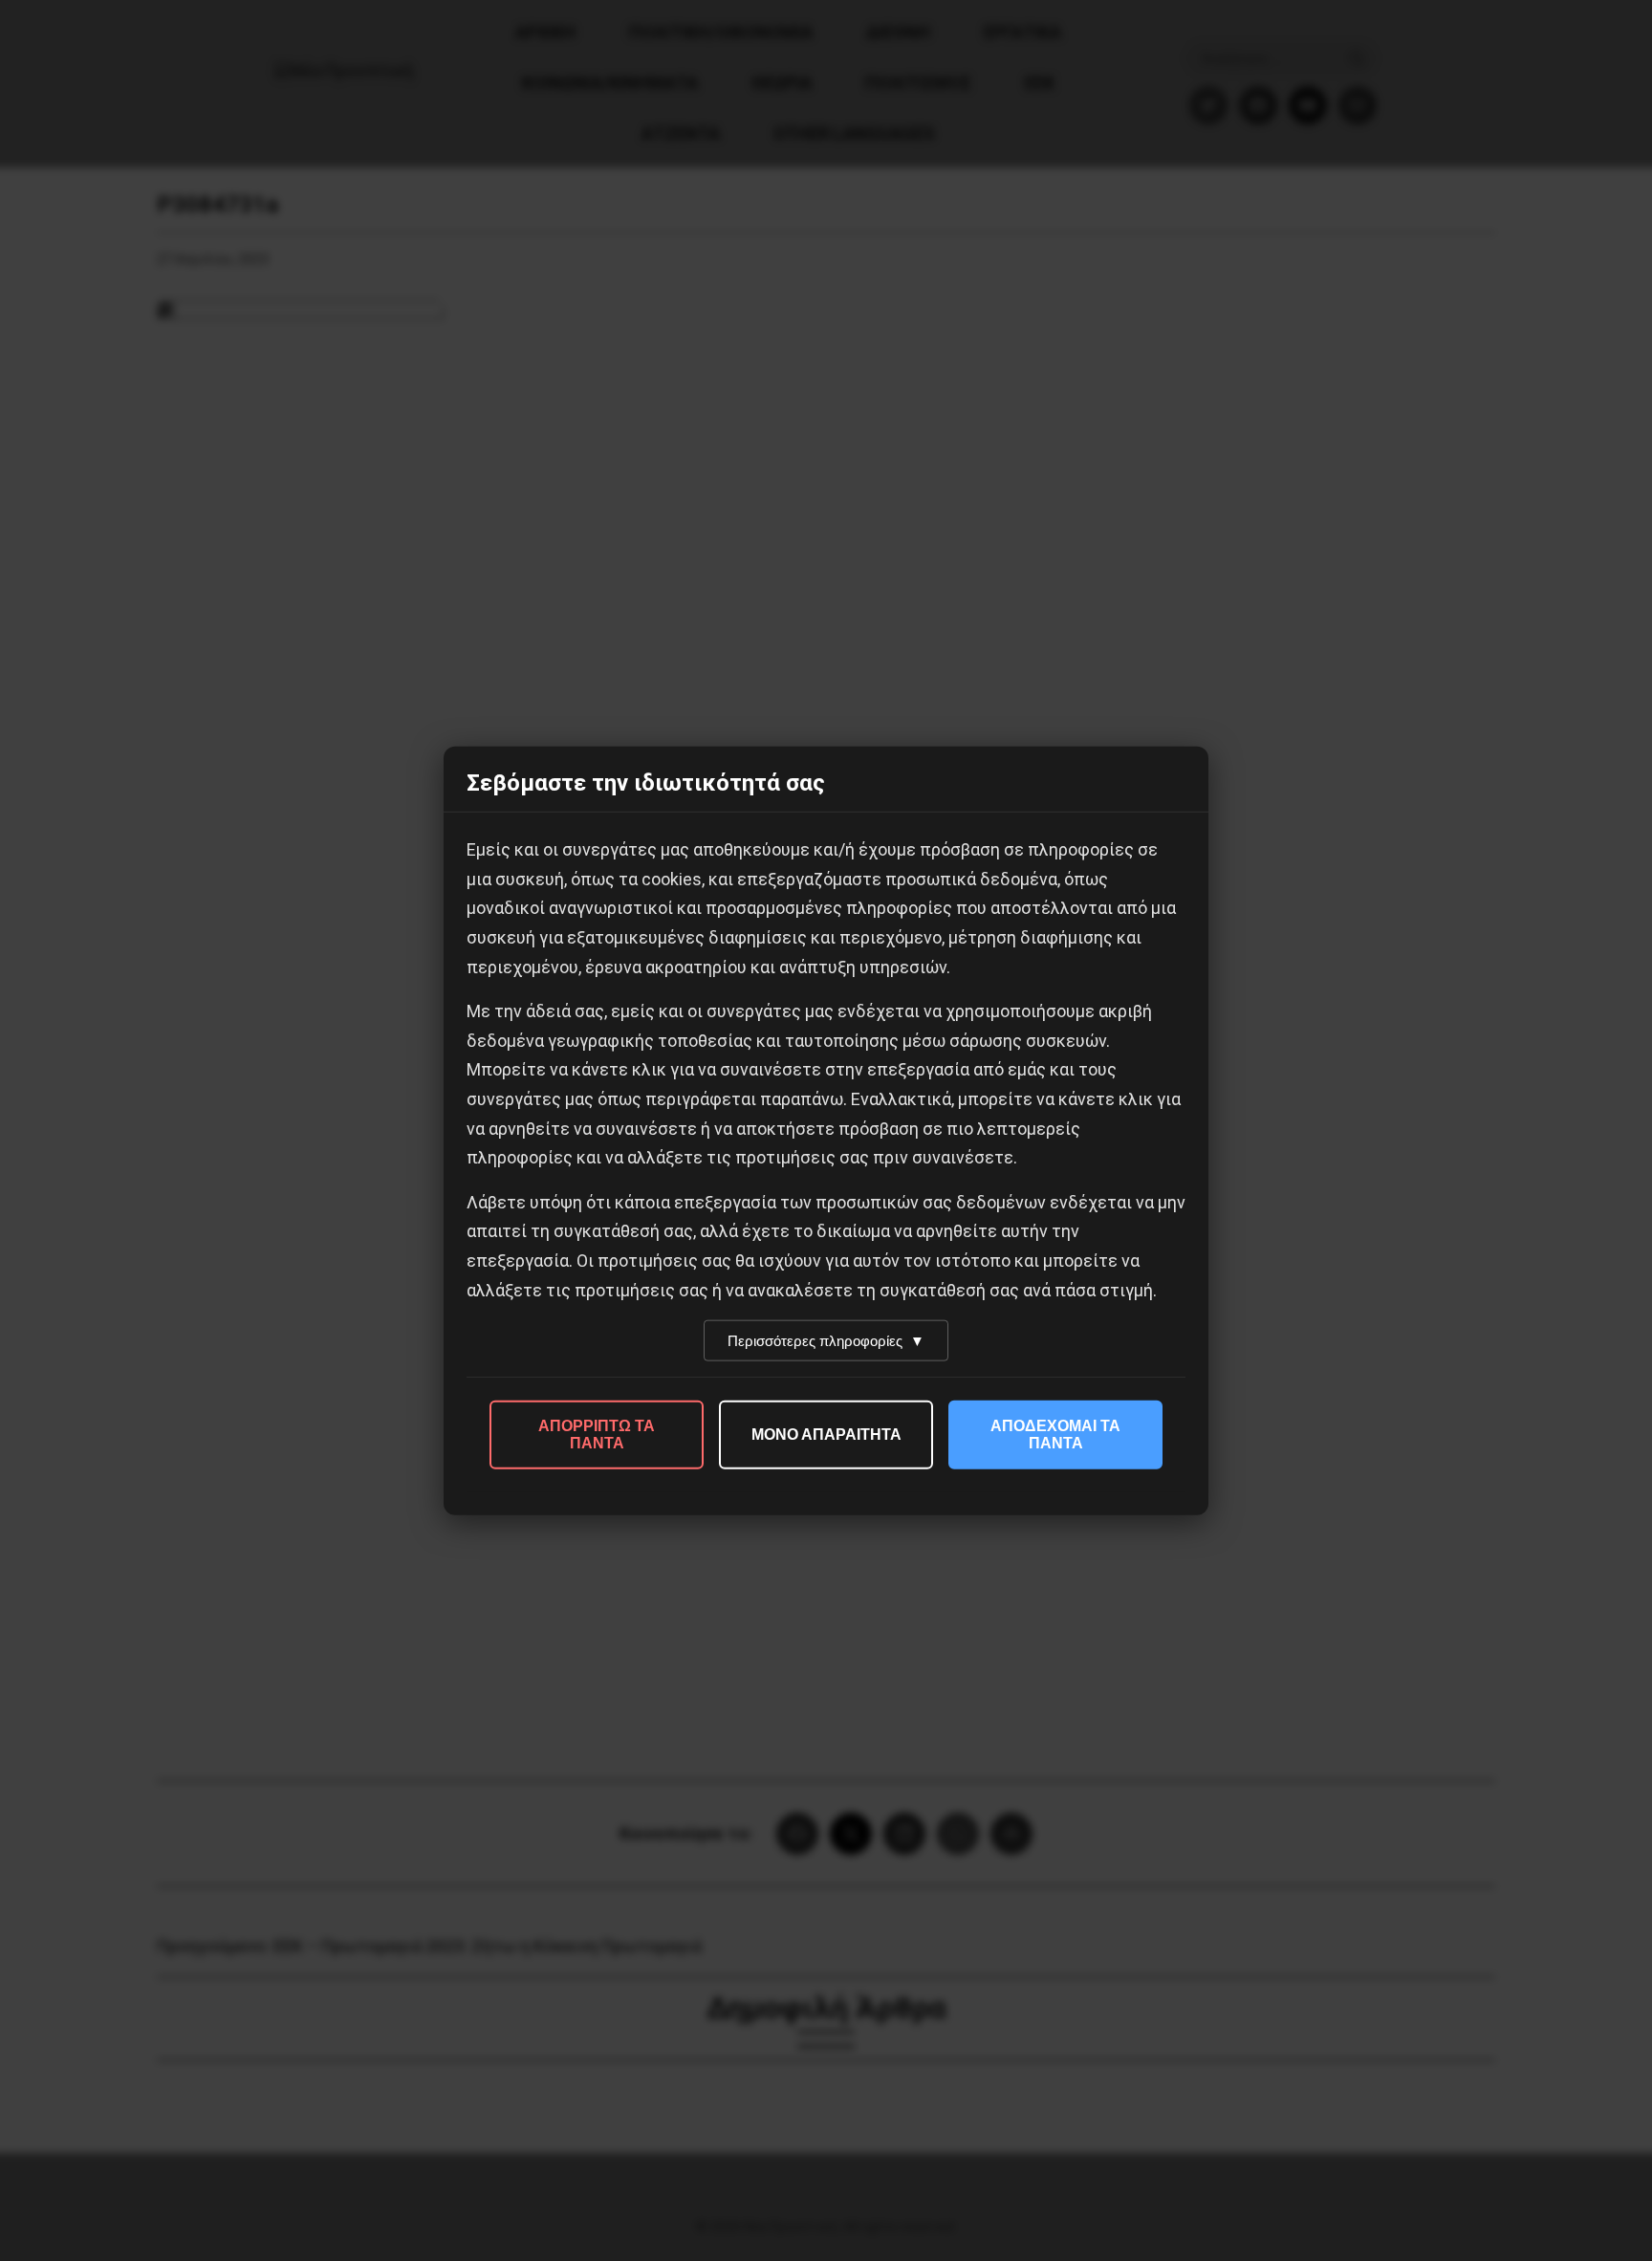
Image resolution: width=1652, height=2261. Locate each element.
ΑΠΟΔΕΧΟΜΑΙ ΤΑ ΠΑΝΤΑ (1055, 1435)
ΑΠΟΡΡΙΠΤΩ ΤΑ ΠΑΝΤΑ (597, 1435)
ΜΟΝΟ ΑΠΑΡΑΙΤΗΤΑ (826, 1435)
